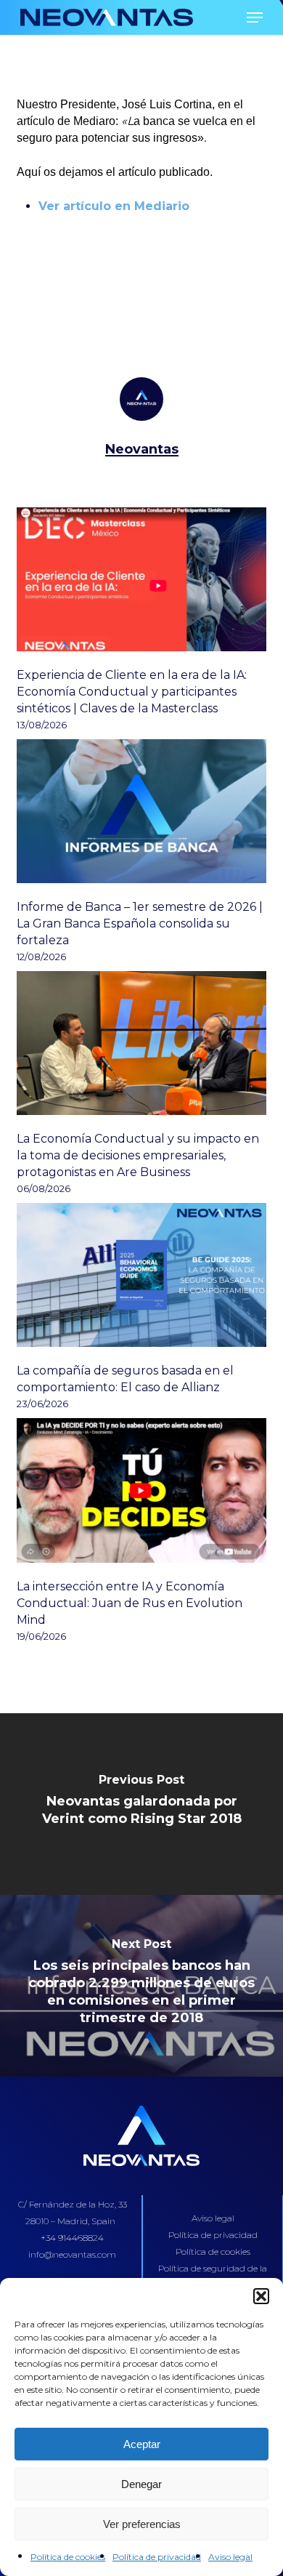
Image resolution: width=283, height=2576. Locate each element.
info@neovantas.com (72, 2254)
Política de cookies (68, 2557)
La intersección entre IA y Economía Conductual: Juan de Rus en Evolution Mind (130, 1603)
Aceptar (142, 2444)
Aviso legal (230, 2557)
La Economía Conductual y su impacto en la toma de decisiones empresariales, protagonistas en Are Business (138, 1155)
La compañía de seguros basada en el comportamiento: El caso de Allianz (125, 1379)
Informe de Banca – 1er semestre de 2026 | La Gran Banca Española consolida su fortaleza (140, 923)
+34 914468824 (72, 2238)
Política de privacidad (157, 2557)
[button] (261, 2296)
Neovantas (142, 449)
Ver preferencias (142, 2524)
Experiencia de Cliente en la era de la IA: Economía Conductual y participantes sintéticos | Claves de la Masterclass (132, 692)
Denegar (141, 2484)
